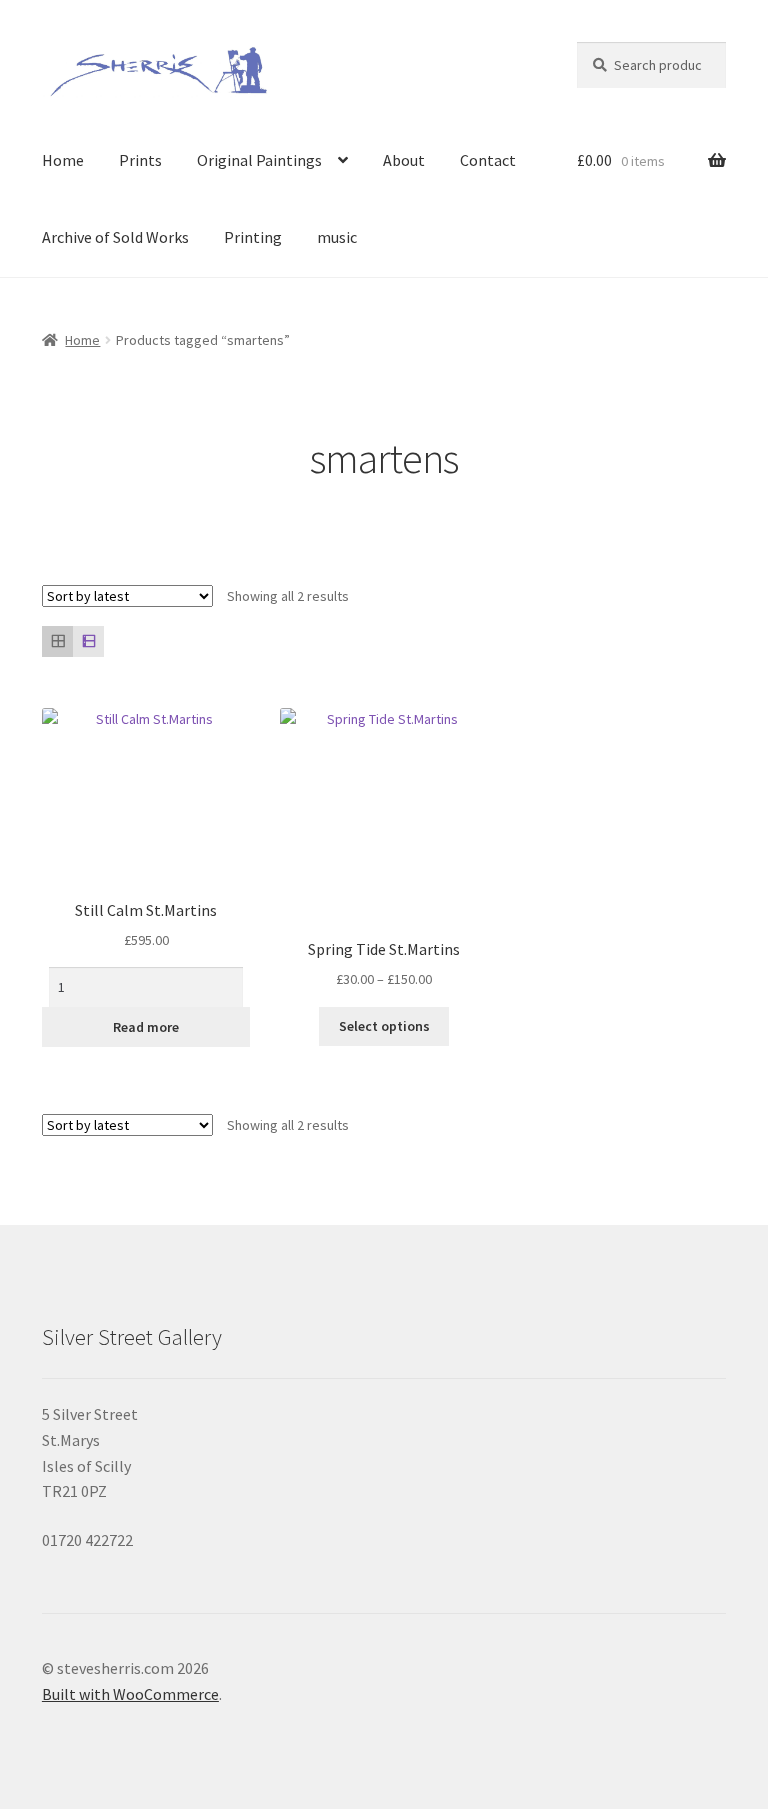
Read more (146, 1027)
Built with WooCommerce (130, 1694)
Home (63, 160)
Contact (488, 160)
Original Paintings (259, 160)
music (337, 237)
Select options (384, 1026)
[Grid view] (57, 641)
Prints (140, 160)
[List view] (88, 641)
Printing (253, 237)
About (404, 160)
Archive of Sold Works (115, 237)
